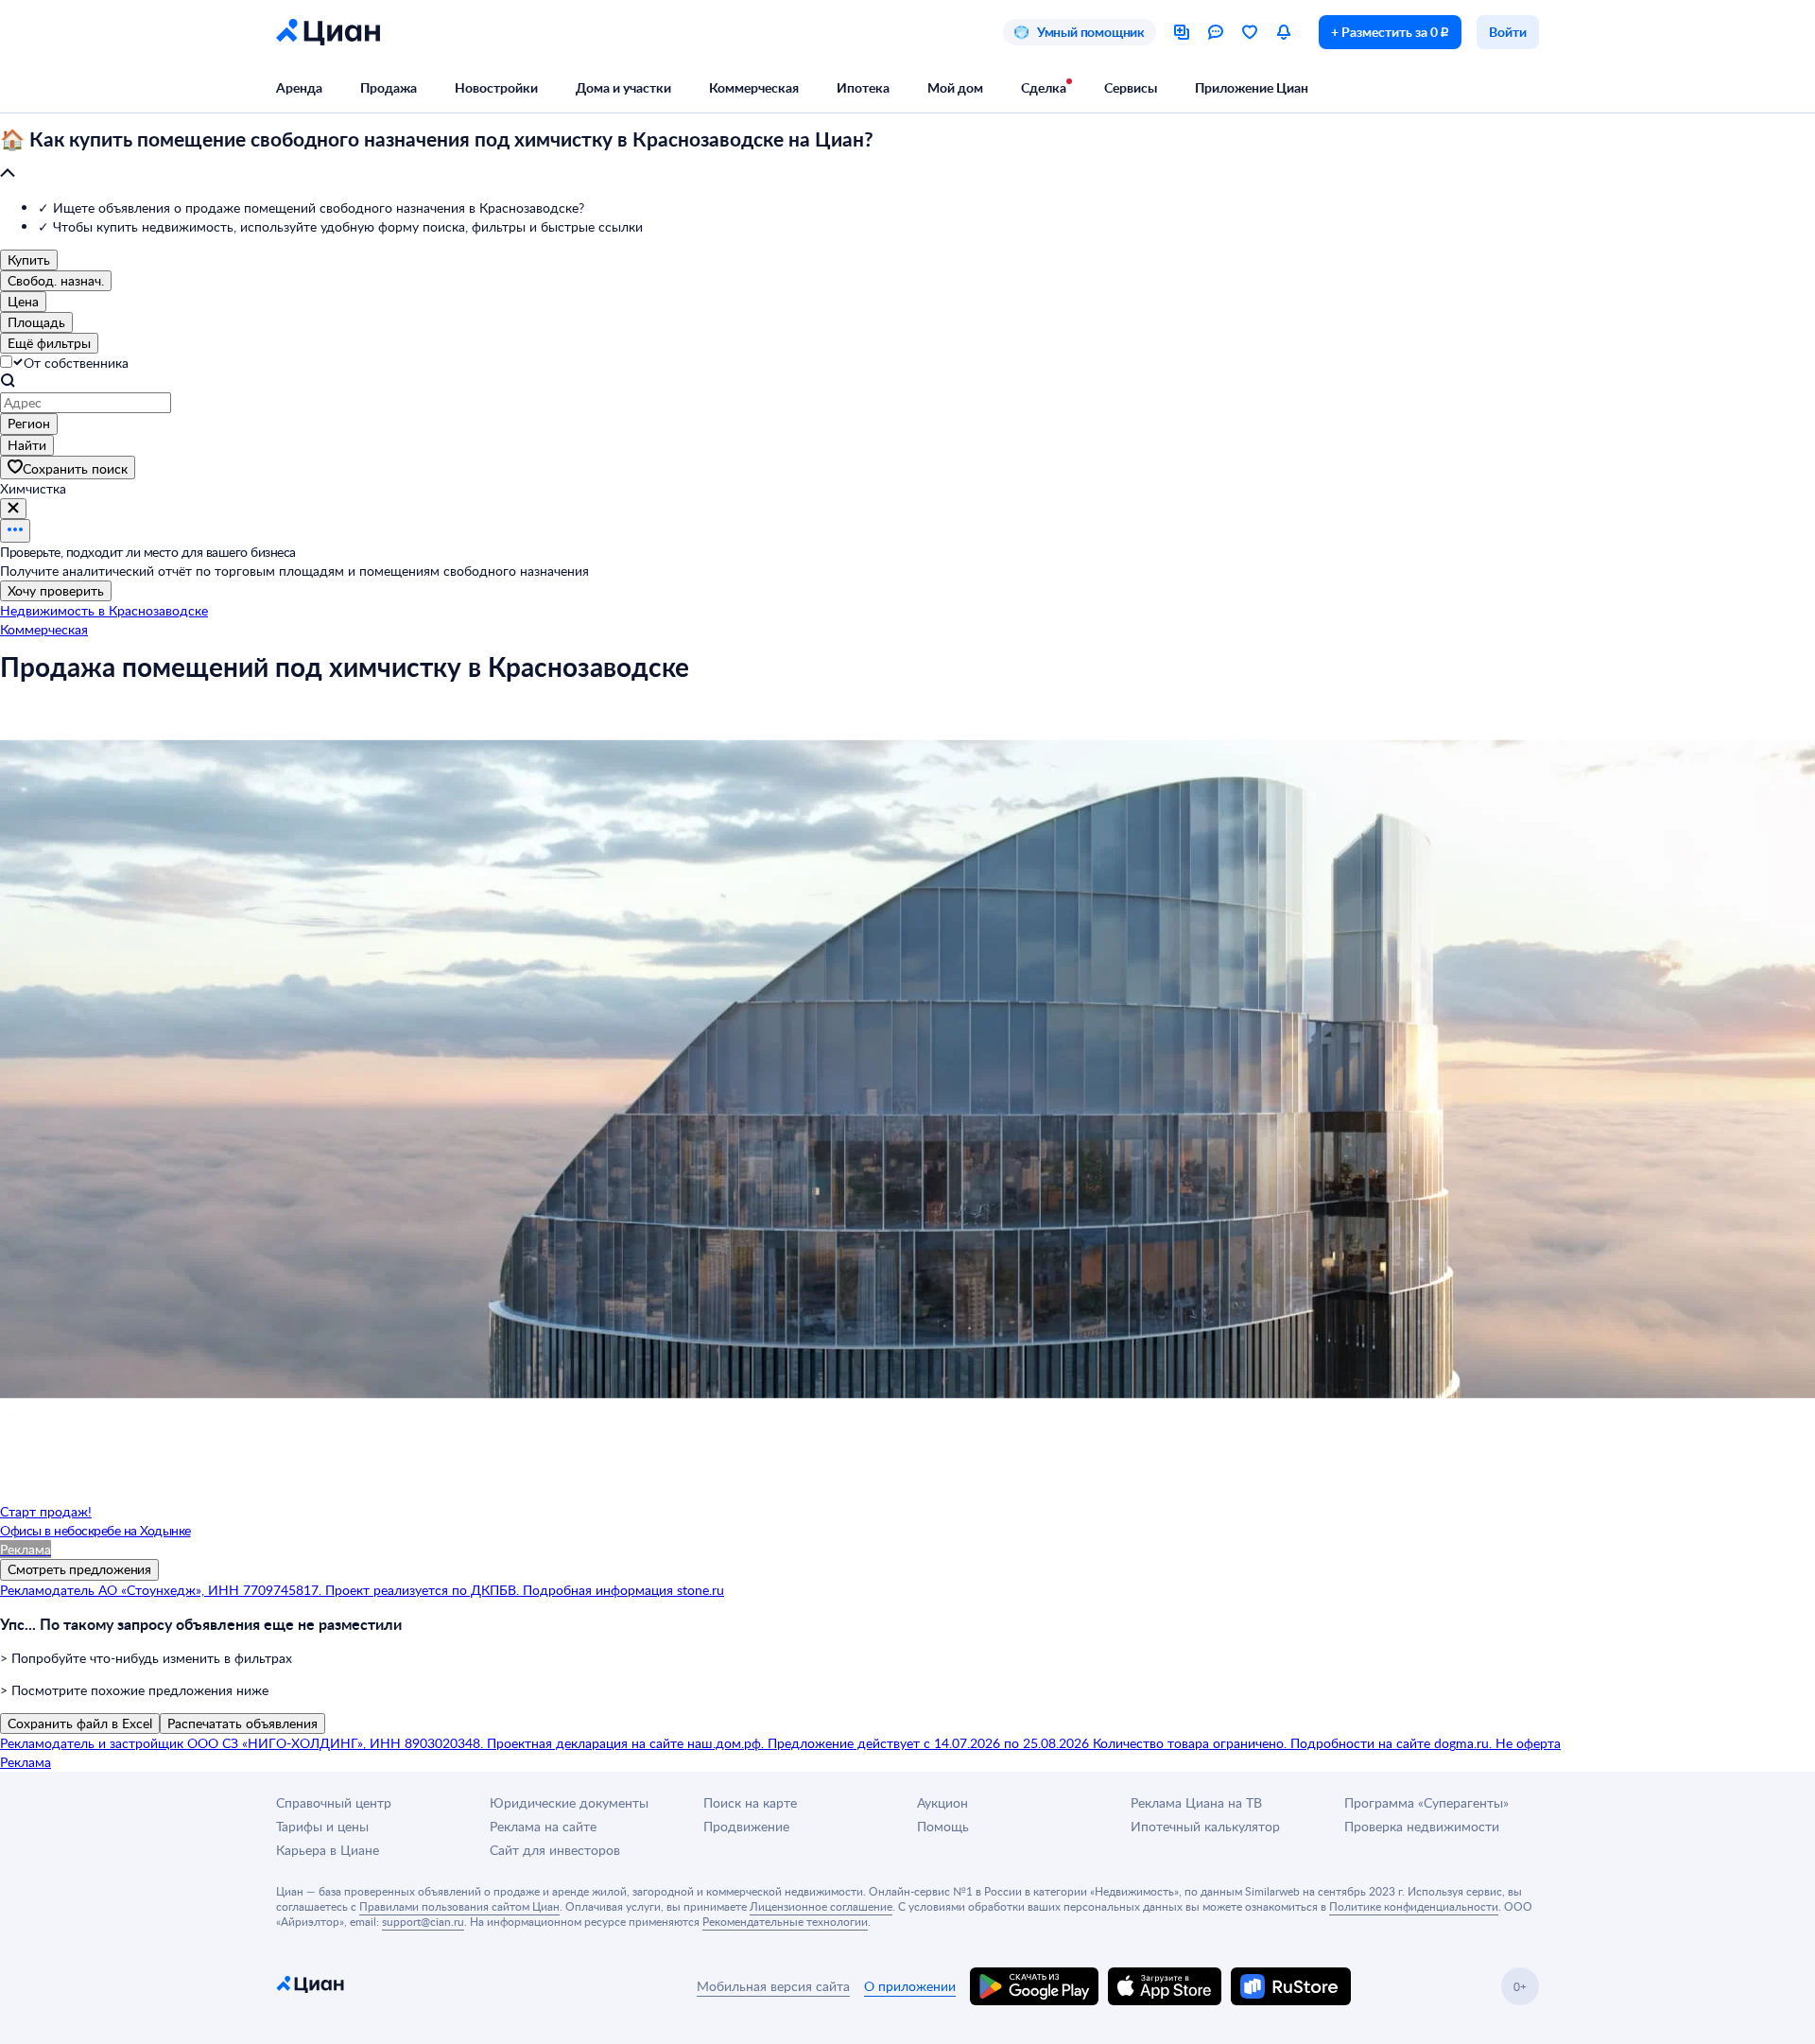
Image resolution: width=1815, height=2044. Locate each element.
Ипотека (863, 87)
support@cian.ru (423, 1921)
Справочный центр (334, 1802)
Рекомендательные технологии (785, 1921)
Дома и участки (623, 87)
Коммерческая (754, 87)
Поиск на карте (750, 1802)
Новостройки (496, 87)
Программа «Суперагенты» (1426, 1802)
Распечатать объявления (242, 1723)
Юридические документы (569, 1802)
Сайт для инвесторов (555, 1850)
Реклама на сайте (543, 1826)
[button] (907, 157)
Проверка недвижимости (1422, 1826)
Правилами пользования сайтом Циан (459, 1906)
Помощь (943, 1826)
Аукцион (942, 1802)
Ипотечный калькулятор (1205, 1826)
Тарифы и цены (322, 1826)
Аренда (299, 87)
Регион (29, 423)
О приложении (910, 1986)
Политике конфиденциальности (1414, 1906)
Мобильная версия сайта (773, 1986)
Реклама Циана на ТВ (1196, 1802)
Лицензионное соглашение (821, 1906)
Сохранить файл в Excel (80, 1723)
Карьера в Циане (328, 1850)
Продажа (389, 87)
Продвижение (746, 1826)
